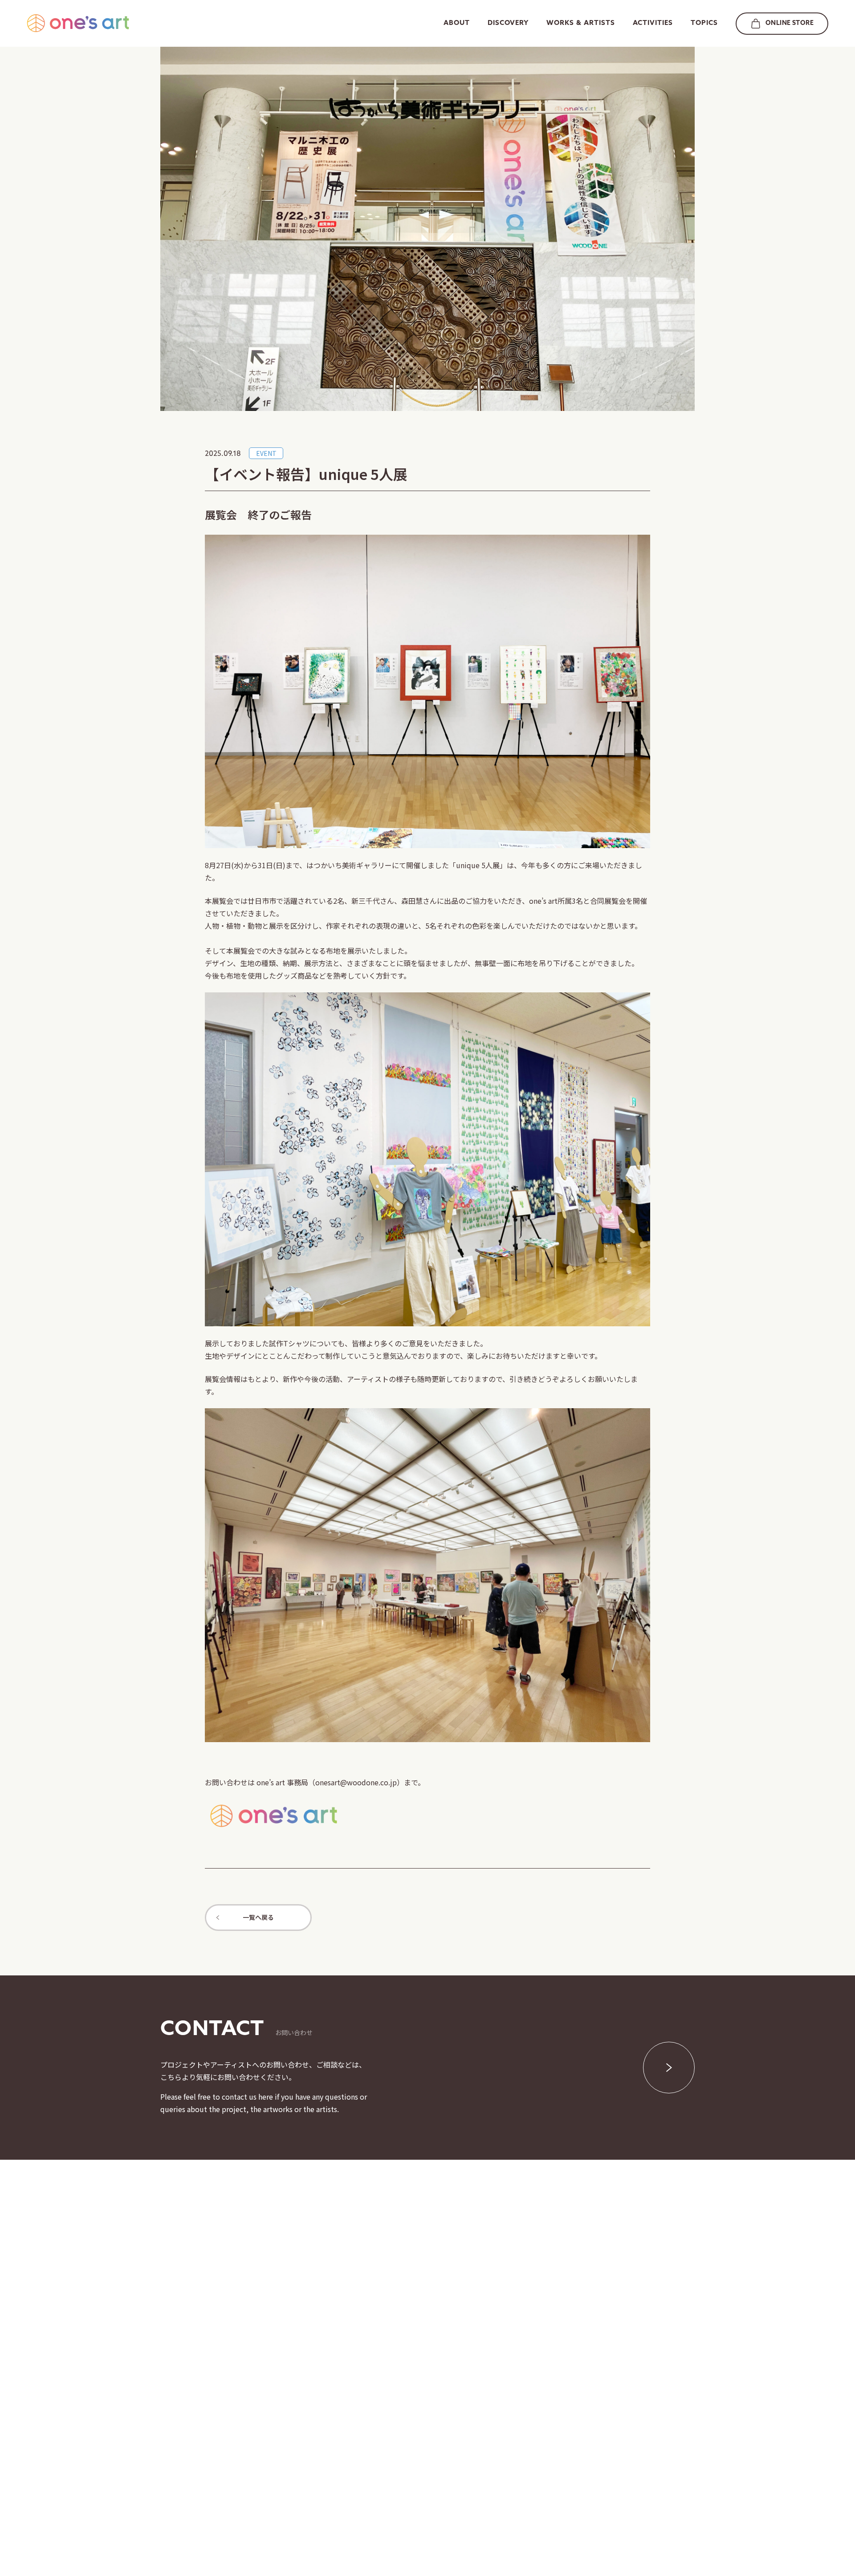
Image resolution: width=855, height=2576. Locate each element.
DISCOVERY (508, 23)
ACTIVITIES (653, 23)
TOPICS (704, 23)
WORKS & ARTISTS (581, 23)
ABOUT (457, 23)
